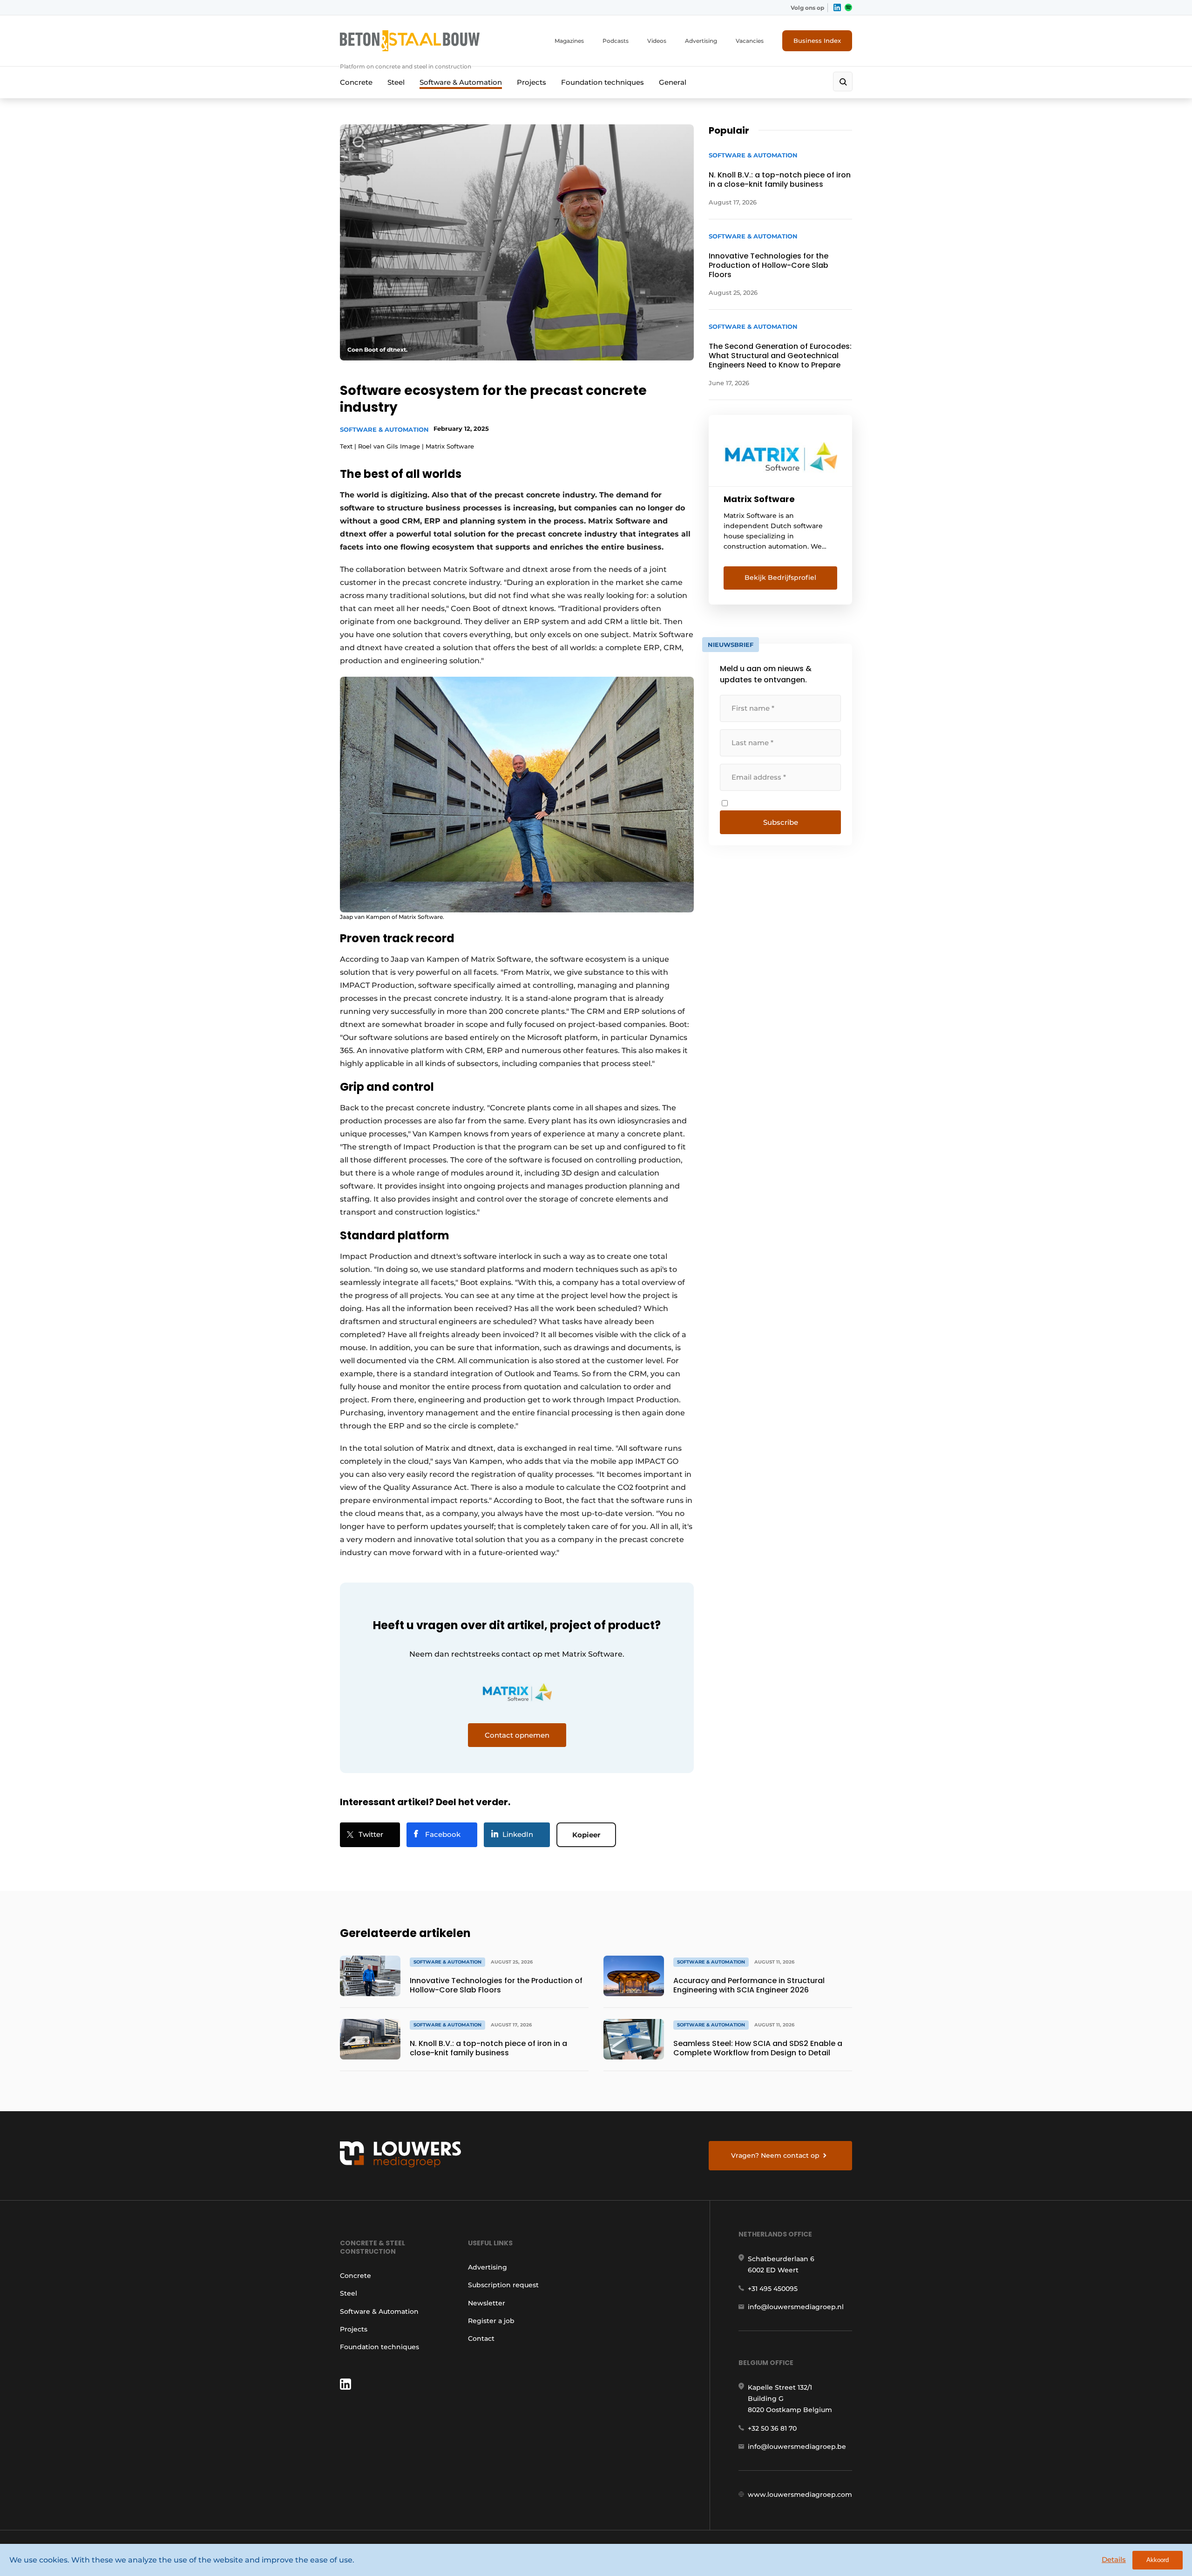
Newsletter (487, 2303)
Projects (532, 82)
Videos (657, 41)
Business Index (817, 41)
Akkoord (1158, 2560)
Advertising (701, 41)
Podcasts (616, 41)
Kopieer (586, 1835)
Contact (481, 2338)
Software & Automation (461, 82)
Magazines (569, 41)
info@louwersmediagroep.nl (796, 2307)
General (673, 82)
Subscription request (503, 2285)
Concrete (356, 82)
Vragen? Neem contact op (775, 2155)
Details (1114, 2559)
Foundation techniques (603, 82)
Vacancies (750, 41)
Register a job (491, 2321)
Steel (396, 82)
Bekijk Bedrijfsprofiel (780, 578)
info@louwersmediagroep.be (797, 2447)
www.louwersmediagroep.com (800, 2494)
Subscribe (781, 822)
